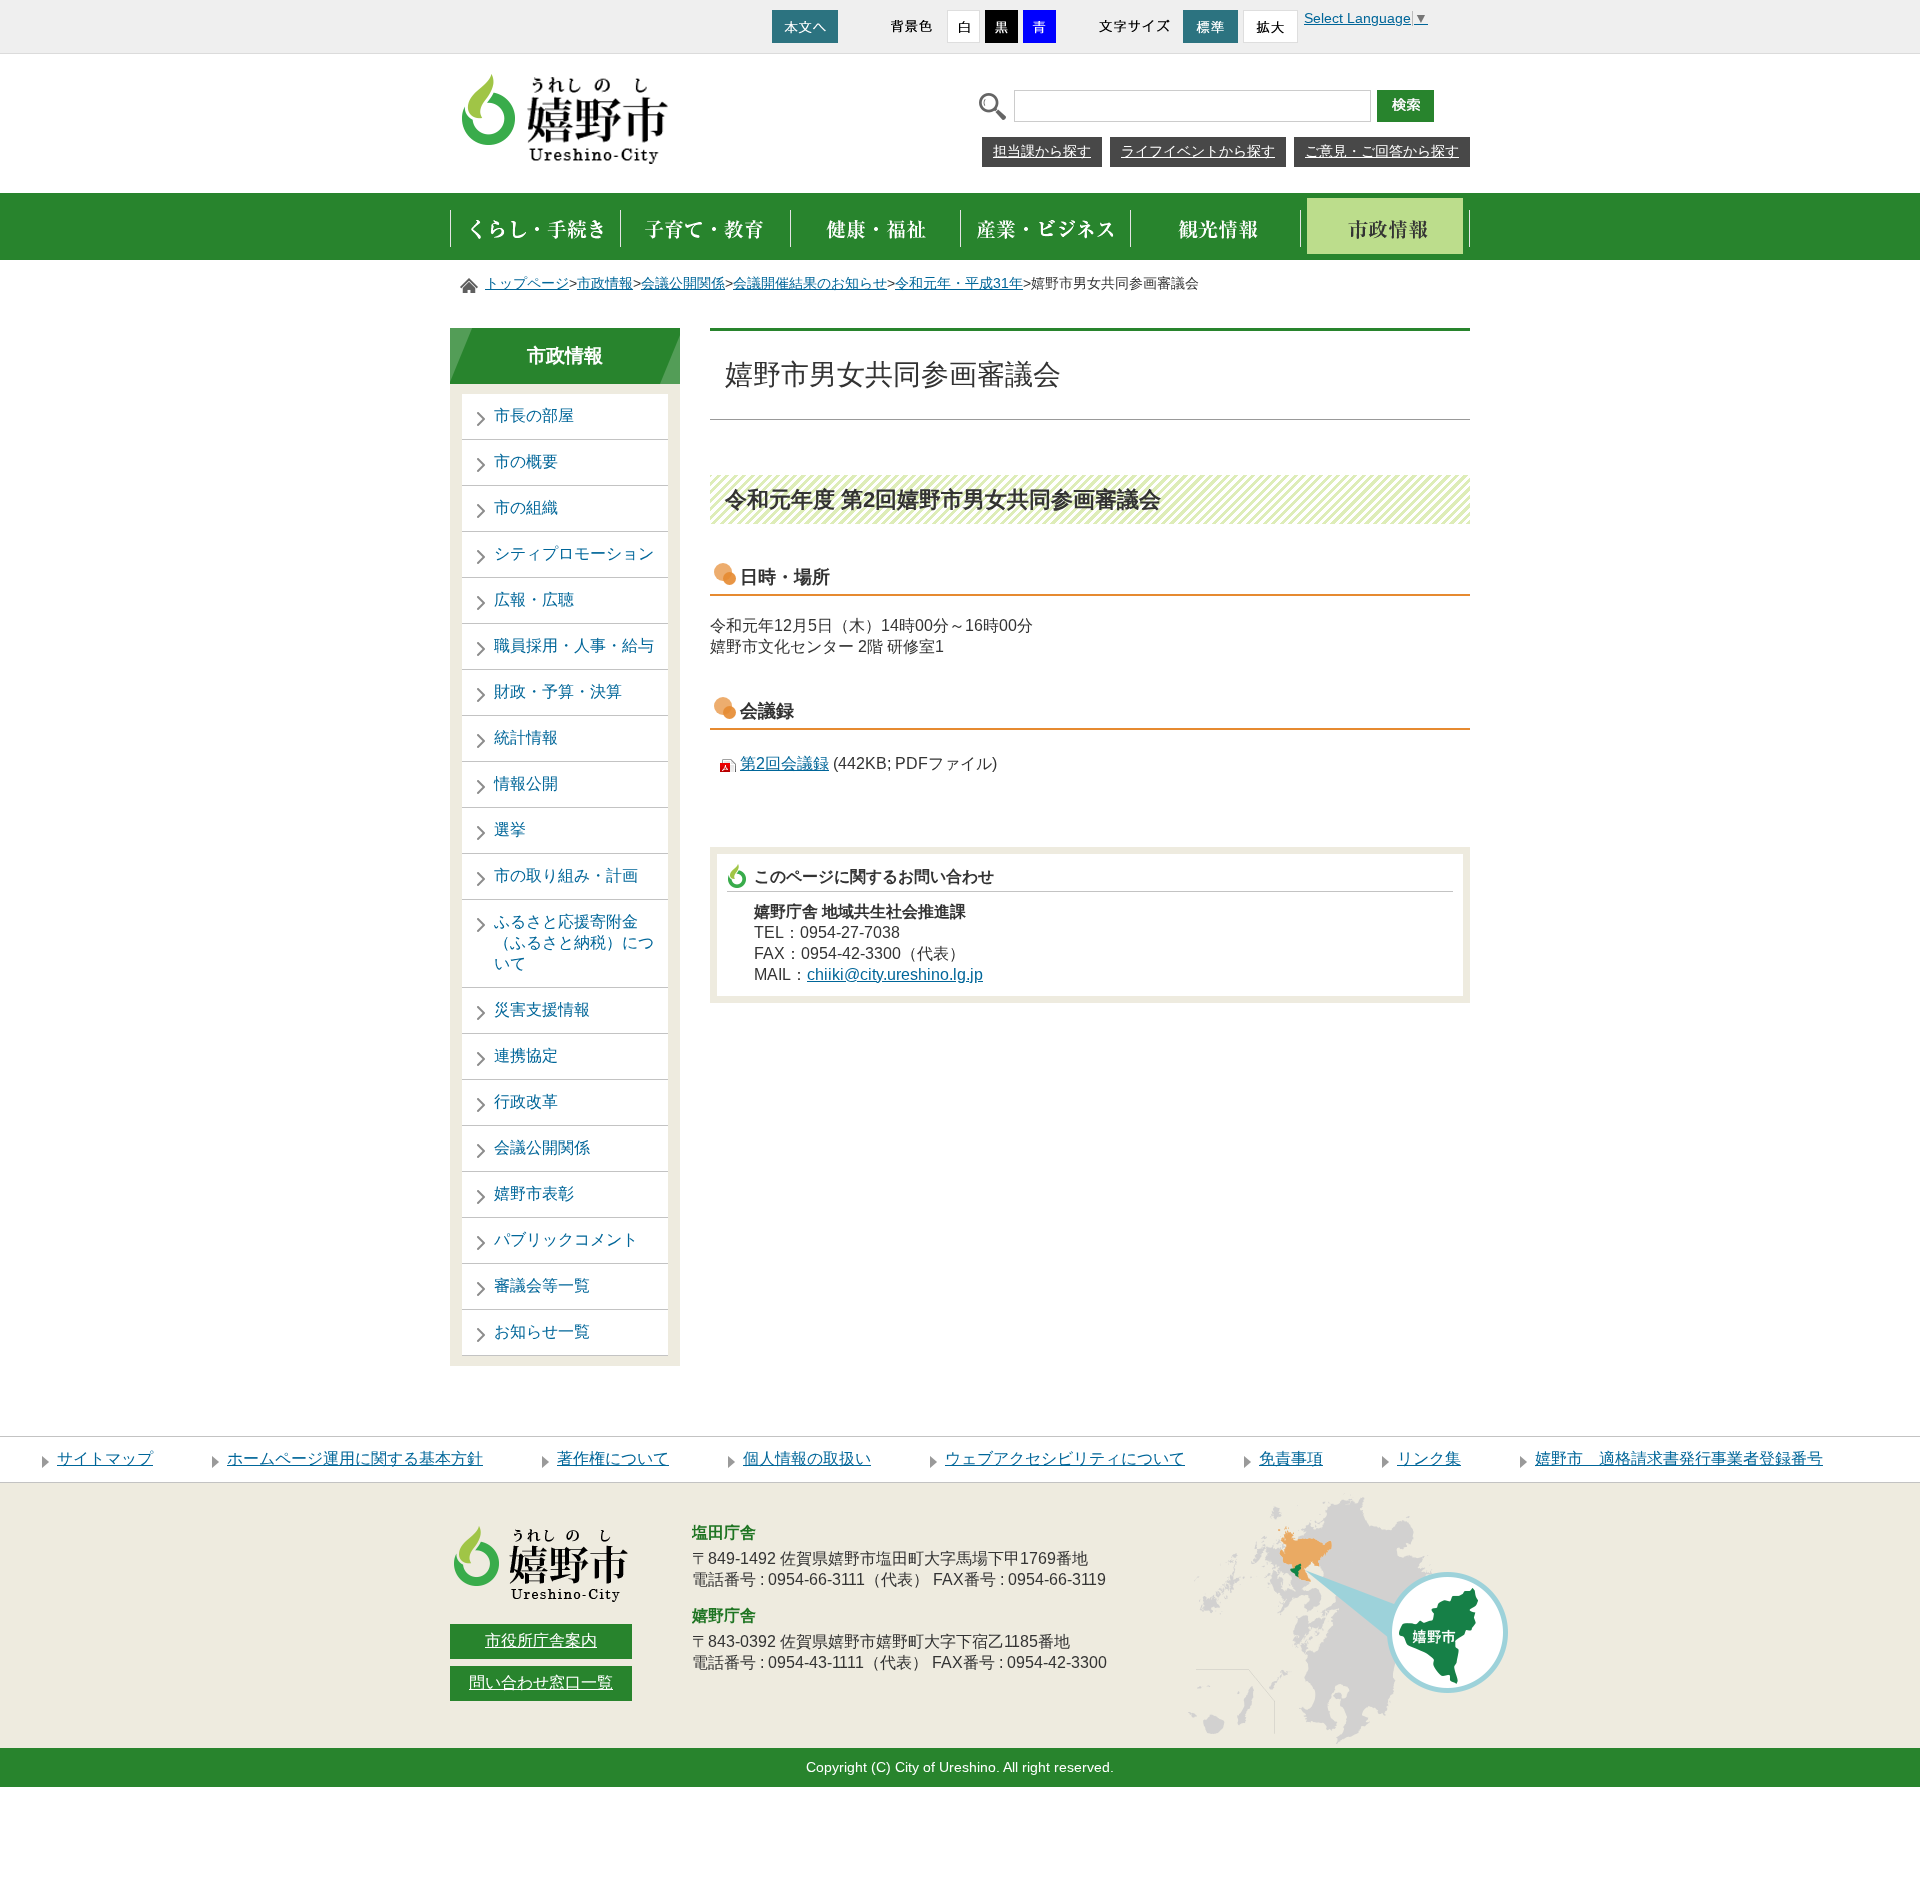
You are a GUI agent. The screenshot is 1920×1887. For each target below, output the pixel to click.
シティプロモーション (574, 553)
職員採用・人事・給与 (574, 645)
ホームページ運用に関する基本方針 (355, 1458)
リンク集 (1429, 1458)
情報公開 (526, 783)
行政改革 (526, 1101)
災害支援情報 (542, 1009)
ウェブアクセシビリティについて (1065, 1458)
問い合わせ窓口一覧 (541, 1682)
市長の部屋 (534, 415)
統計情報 (526, 737)
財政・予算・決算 (558, 691)
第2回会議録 (784, 763)
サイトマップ (105, 1458)
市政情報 (605, 283)
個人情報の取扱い (807, 1458)
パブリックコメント (566, 1239)
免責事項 (1291, 1458)
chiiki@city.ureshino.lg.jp (895, 974)
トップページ (527, 283)
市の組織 (526, 507)
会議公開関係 (683, 283)
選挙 (510, 829)
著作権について (613, 1458)
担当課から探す (1042, 151)
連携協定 (526, 1055)
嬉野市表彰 (534, 1193)
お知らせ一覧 (542, 1331)
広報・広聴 (534, 599)
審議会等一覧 (542, 1285)
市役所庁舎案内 (541, 1640)
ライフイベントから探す (1198, 151)
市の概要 (526, 461)
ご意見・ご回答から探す (1382, 151)
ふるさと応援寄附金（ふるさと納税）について (574, 942)
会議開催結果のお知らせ (810, 283)
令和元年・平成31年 (959, 283)
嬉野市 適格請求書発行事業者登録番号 (1679, 1458)
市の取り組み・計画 (566, 875)
